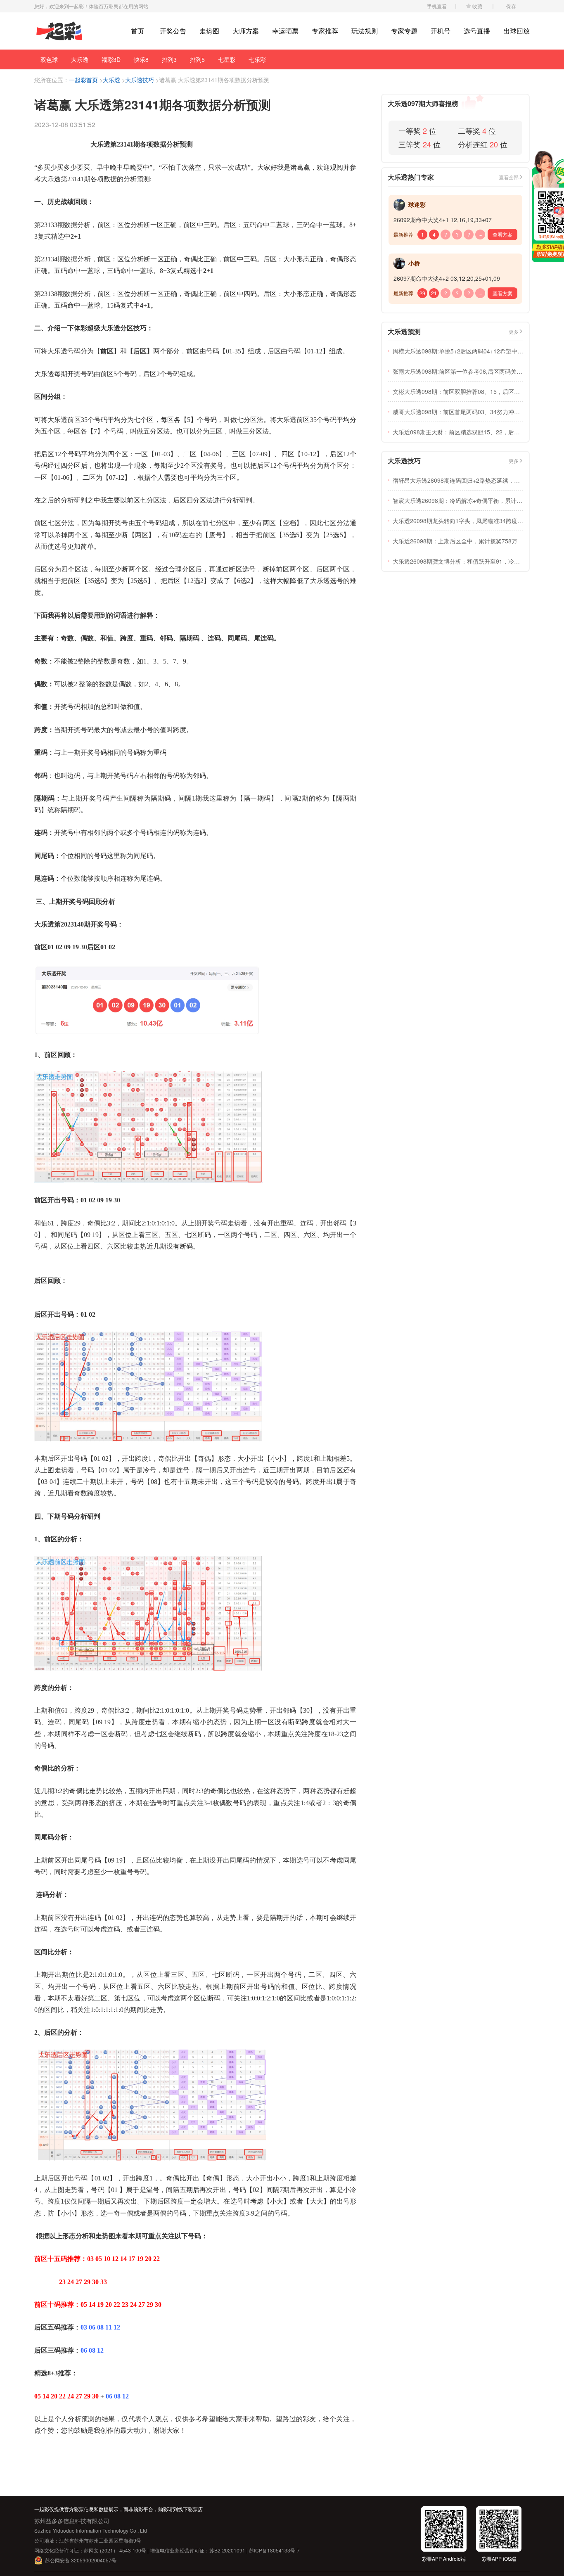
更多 (514, 331)
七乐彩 (257, 59)
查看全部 (509, 177)
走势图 (209, 31)
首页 (137, 31)
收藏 (477, 6)
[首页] (59, 31)
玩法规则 (365, 31)
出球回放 (517, 31)
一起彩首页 (83, 80)
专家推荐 (325, 31)
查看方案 (502, 234)
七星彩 (227, 59)
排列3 (169, 59)
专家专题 (404, 31)
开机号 (441, 31)
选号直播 (477, 31)
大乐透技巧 (140, 80)
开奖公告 (173, 31)
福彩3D (111, 59)
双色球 (49, 59)
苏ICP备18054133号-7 (274, 2550)
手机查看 (437, 6)
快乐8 (141, 59)
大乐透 (80, 59)
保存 (511, 6)
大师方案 (246, 31)
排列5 (197, 59)
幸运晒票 (285, 31)
